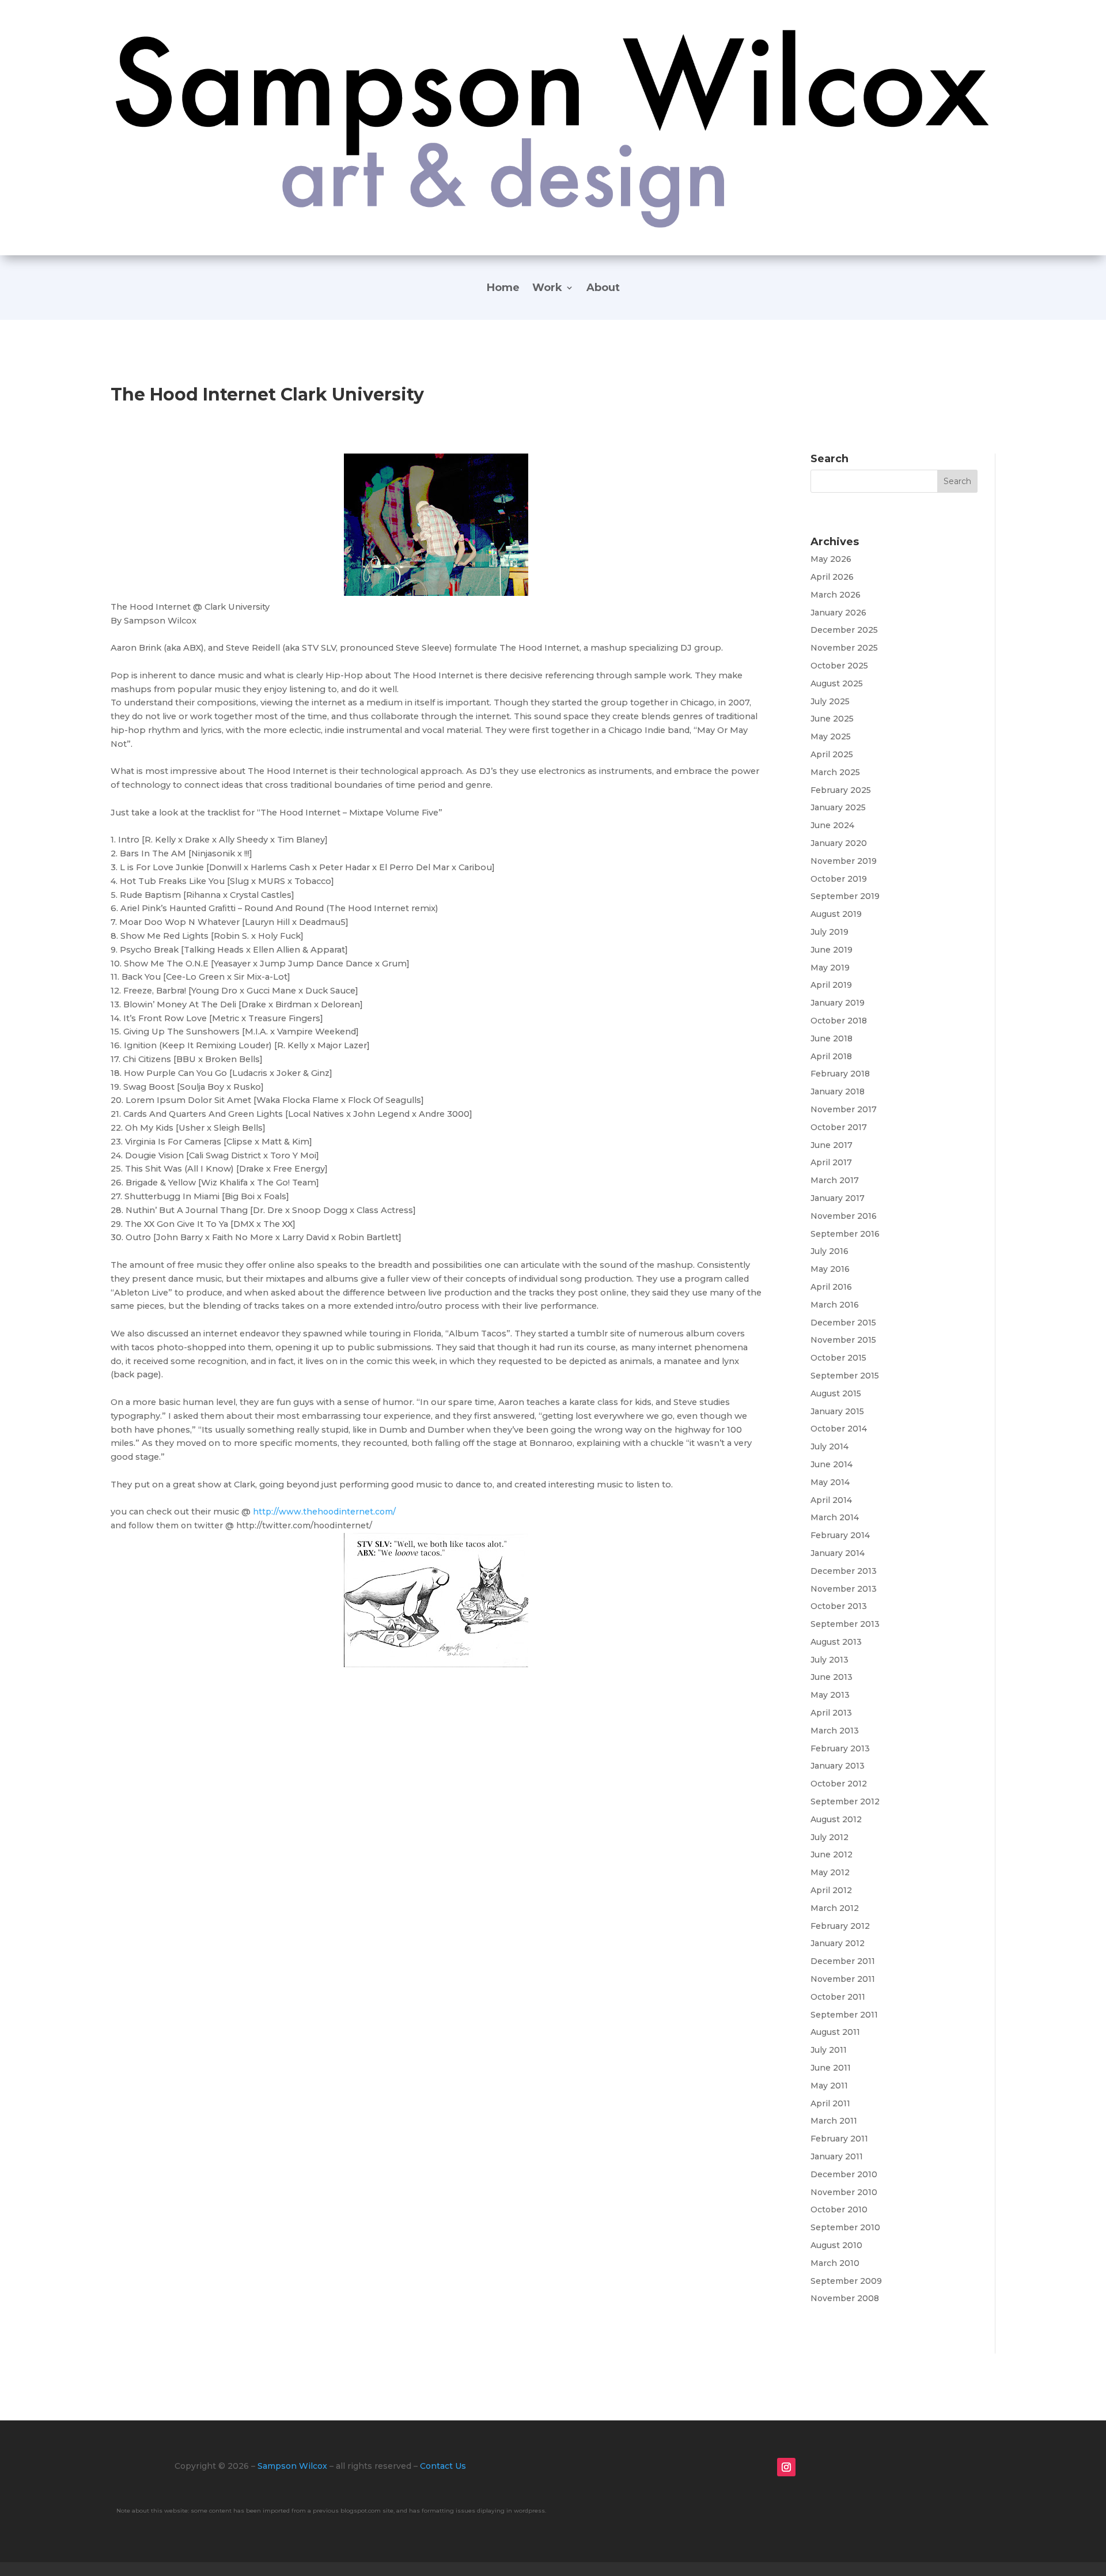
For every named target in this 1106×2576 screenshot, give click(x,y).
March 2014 (835, 1517)
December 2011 (843, 1961)
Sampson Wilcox (292, 2466)
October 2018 (839, 1021)
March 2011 (834, 2121)
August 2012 (836, 1819)
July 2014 (829, 1446)
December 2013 (844, 1571)
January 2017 (838, 1198)
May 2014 (830, 1482)
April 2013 (831, 1713)
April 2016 (831, 1287)
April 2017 (831, 1162)
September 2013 (845, 1624)
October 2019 (839, 879)
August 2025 (837, 683)
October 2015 (838, 1358)
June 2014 (832, 1464)
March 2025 (835, 772)
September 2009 (846, 2281)
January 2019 (838, 1003)
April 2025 (832, 754)
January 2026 (838, 613)
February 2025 (841, 790)
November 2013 (844, 1589)
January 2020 (839, 843)
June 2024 (832, 825)
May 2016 (830, 1269)
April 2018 (831, 1056)
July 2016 (829, 1251)
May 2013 (830, 1695)
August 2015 (836, 1393)
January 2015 (837, 1411)
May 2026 (831, 559)
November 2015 (843, 1340)
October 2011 (838, 1997)
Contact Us (443, 2466)
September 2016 (845, 1234)
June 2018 (832, 1038)
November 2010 (844, 2192)
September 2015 (845, 1376)
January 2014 (838, 1553)
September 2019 (845, 896)
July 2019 (829, 932)
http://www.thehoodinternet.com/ (324, 1512)
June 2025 (832, 719)
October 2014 (839, 1429)
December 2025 (844, 630)
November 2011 (843, 1979)
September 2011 (844, 2015)
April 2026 (832, 577)
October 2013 (839, 1606)
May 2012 (830, 1872)
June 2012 (832, 1854)
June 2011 (831, 2068)
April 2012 (831, 1890)
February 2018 (840, 1074)
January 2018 (838, 1091)
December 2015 (843, 1323)
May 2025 (831, 736)
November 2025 (844, 648)
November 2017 (844, 1109)
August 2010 (836, 2245)
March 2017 (835, 1180)
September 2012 (845, 1801)
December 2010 (844, 2174)
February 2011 (839, 2139)
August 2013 (836, 1642)
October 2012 (839, 1784)
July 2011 (829, 2050)
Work (547, 289)
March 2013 (835, 1731)
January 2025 (838, 807)
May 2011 (829, 2086)
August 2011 (835, 2032)
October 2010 (839, 2209)
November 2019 (844, 861)
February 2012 (840, 1926)
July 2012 (829, 1837)
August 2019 (836, 914)
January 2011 (837, 2156)
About (603, 289)
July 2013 (829, 1660)
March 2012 (835, 1908)
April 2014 (831, 1500)
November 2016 (844, 1216)
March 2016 (835, 1305)
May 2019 (830, 968)
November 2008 (845, 2298)
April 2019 (831, 985)
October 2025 (839, 666)
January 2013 (838, 1766)
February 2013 (840, 1748)
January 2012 (838, 1943)
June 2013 (832, 1677)
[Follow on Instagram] (786, 2467)
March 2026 (836, 595)
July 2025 (830, 701)
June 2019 (832, 950)
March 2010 (835, 2263)
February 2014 (840, 1535)
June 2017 (832, 1145)
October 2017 (839, 1127)
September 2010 (845, 2227)
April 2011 (830, 2103)
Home (503, 289)
